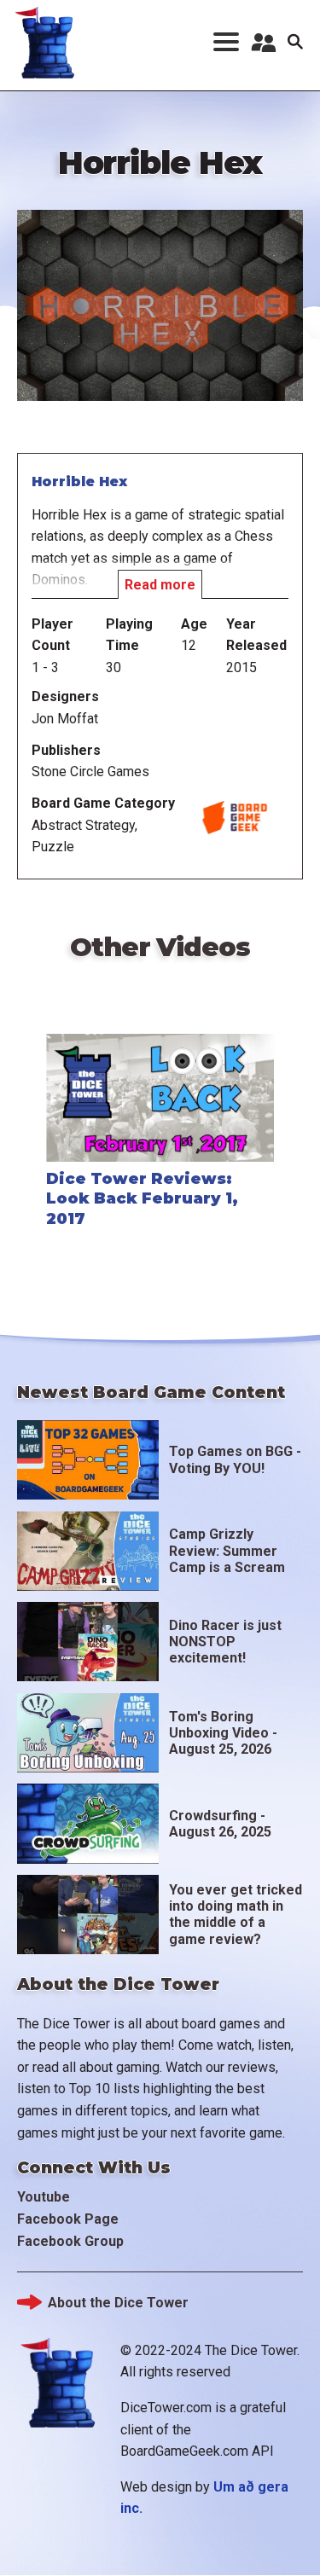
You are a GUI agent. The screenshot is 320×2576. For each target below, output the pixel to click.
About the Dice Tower (118, 2303)
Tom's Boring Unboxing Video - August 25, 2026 (223, 1733)
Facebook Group (70, 2241)
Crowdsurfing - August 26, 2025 (220, 1824)
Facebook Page (68, 2219)
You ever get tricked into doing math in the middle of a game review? (236, 1915)
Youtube (44, 2197)
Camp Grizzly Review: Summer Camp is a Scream (227, 1550)
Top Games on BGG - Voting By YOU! (235, 1459)
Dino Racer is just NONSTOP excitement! (225, 1642)
